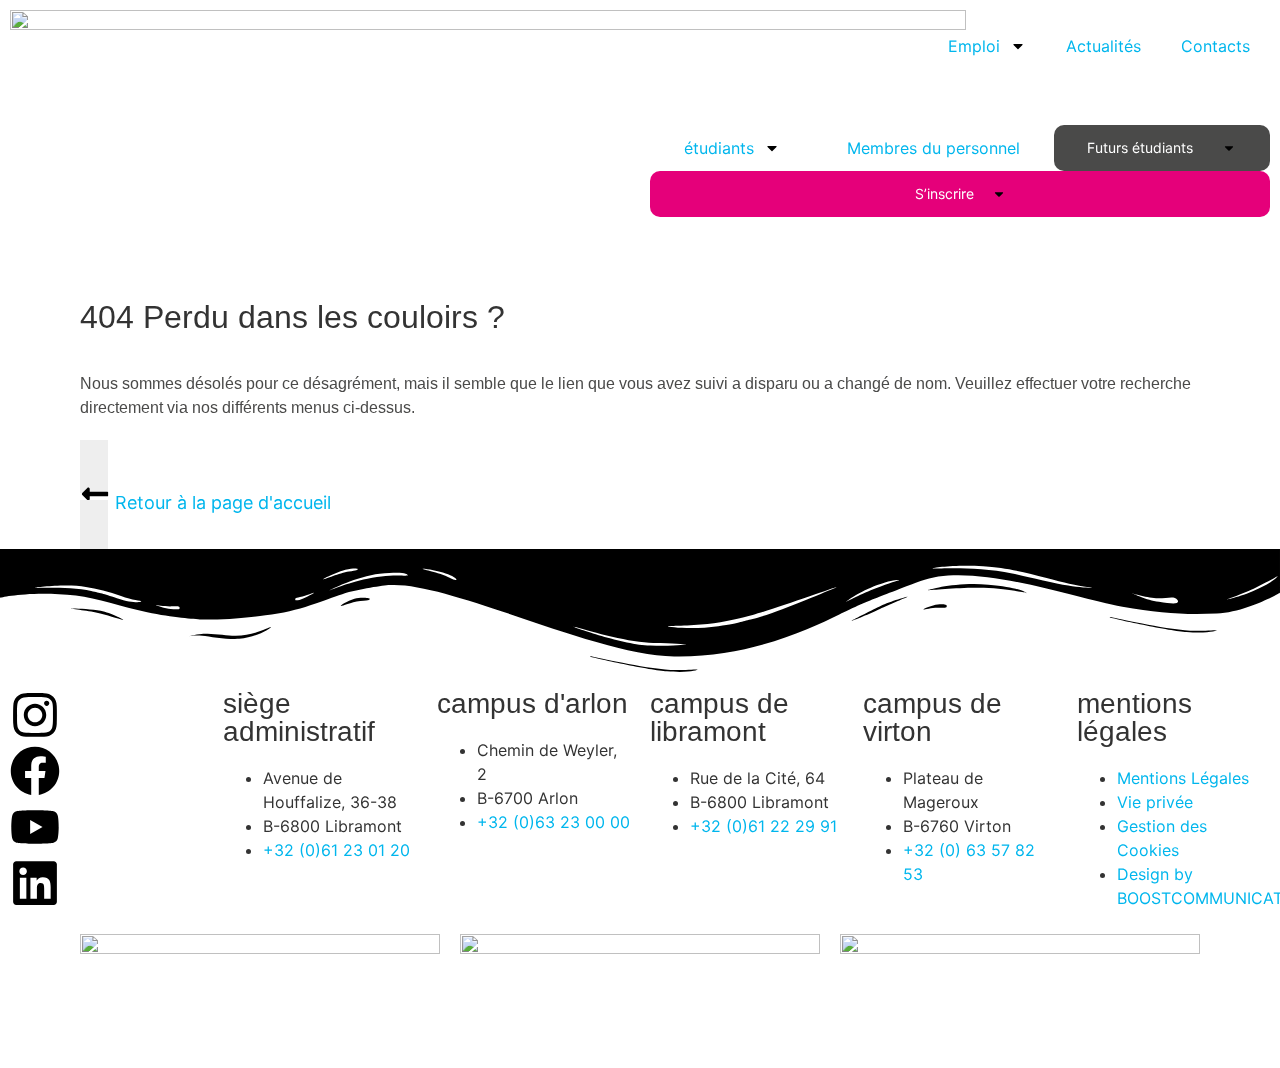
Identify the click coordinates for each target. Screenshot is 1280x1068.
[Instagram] (35, 715)
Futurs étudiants (1144, 147)
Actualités (1103, 46)
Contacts (1215, 46)
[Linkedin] (35, 883)
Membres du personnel (933, 148)
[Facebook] (35, 771)
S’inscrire (948, 193)
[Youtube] (35, 827)
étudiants (719, 148)
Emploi (974, 46)
